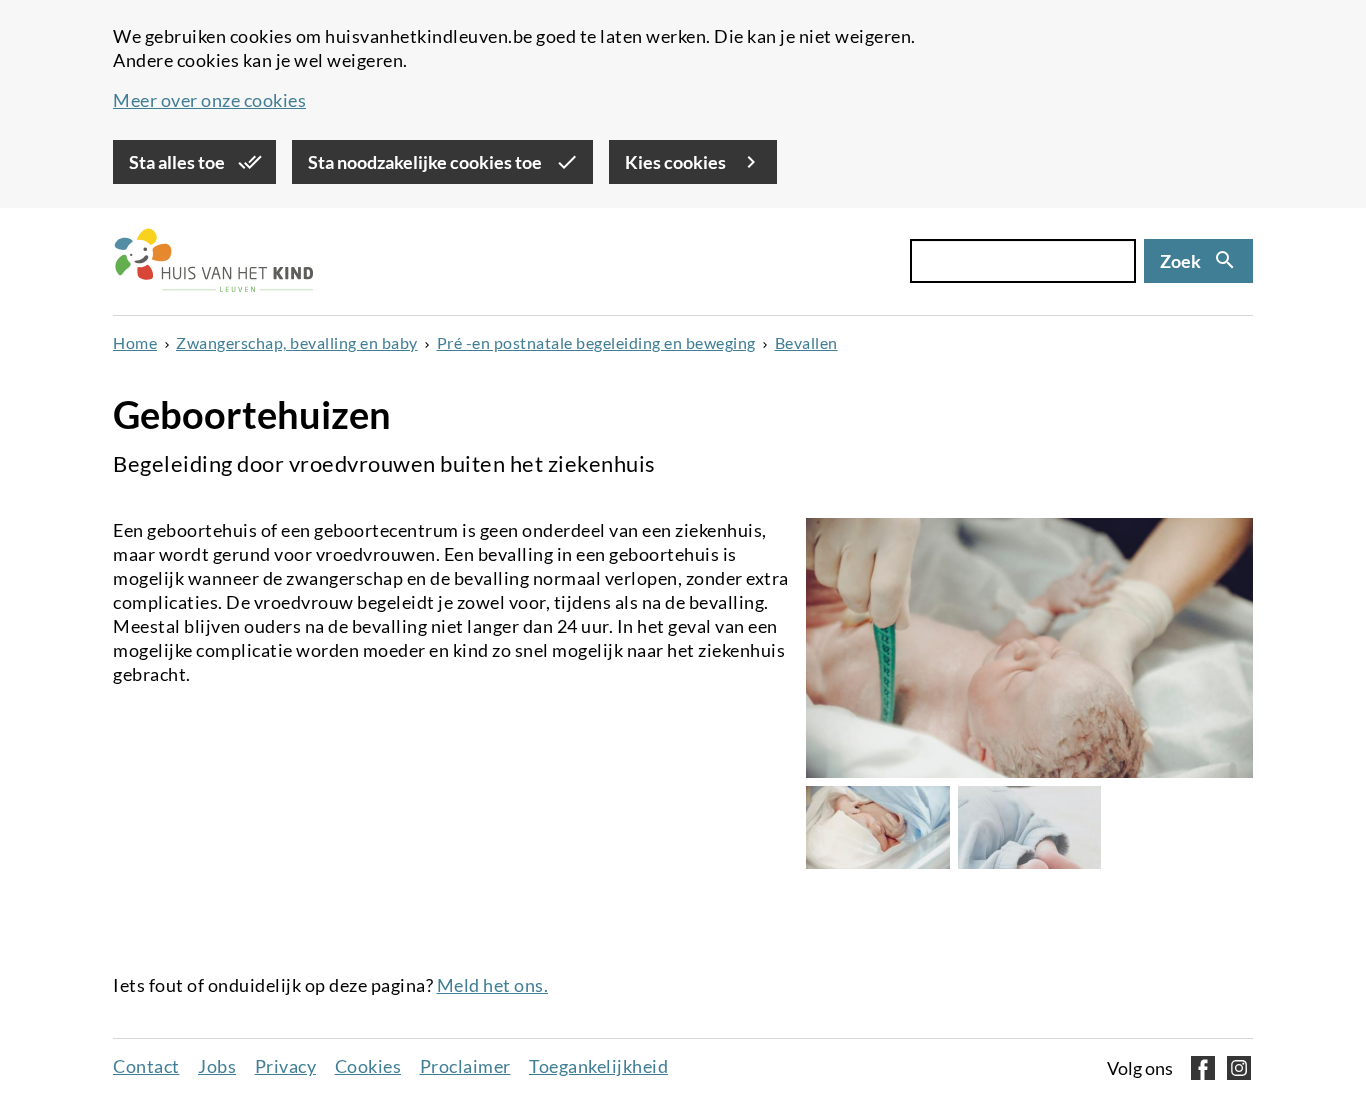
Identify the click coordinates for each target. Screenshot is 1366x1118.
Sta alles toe (178, 162)
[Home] (213, 261)
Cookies (368, 1066)
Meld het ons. (493, 985)
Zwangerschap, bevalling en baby (297, 342)
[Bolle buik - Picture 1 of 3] (1029, 648)
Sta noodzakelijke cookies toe (426, 162)
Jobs (217, 1066)
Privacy (286, 1066)
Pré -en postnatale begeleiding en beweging (596, 342)
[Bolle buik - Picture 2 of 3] (878, 827)
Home (135, 342)
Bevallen (806, 342)
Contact (146, 1066)
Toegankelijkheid (598, 1066)
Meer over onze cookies (209, 100)
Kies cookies (677, 162)
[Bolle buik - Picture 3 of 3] (1030, 827)
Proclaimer (465, 1066)
